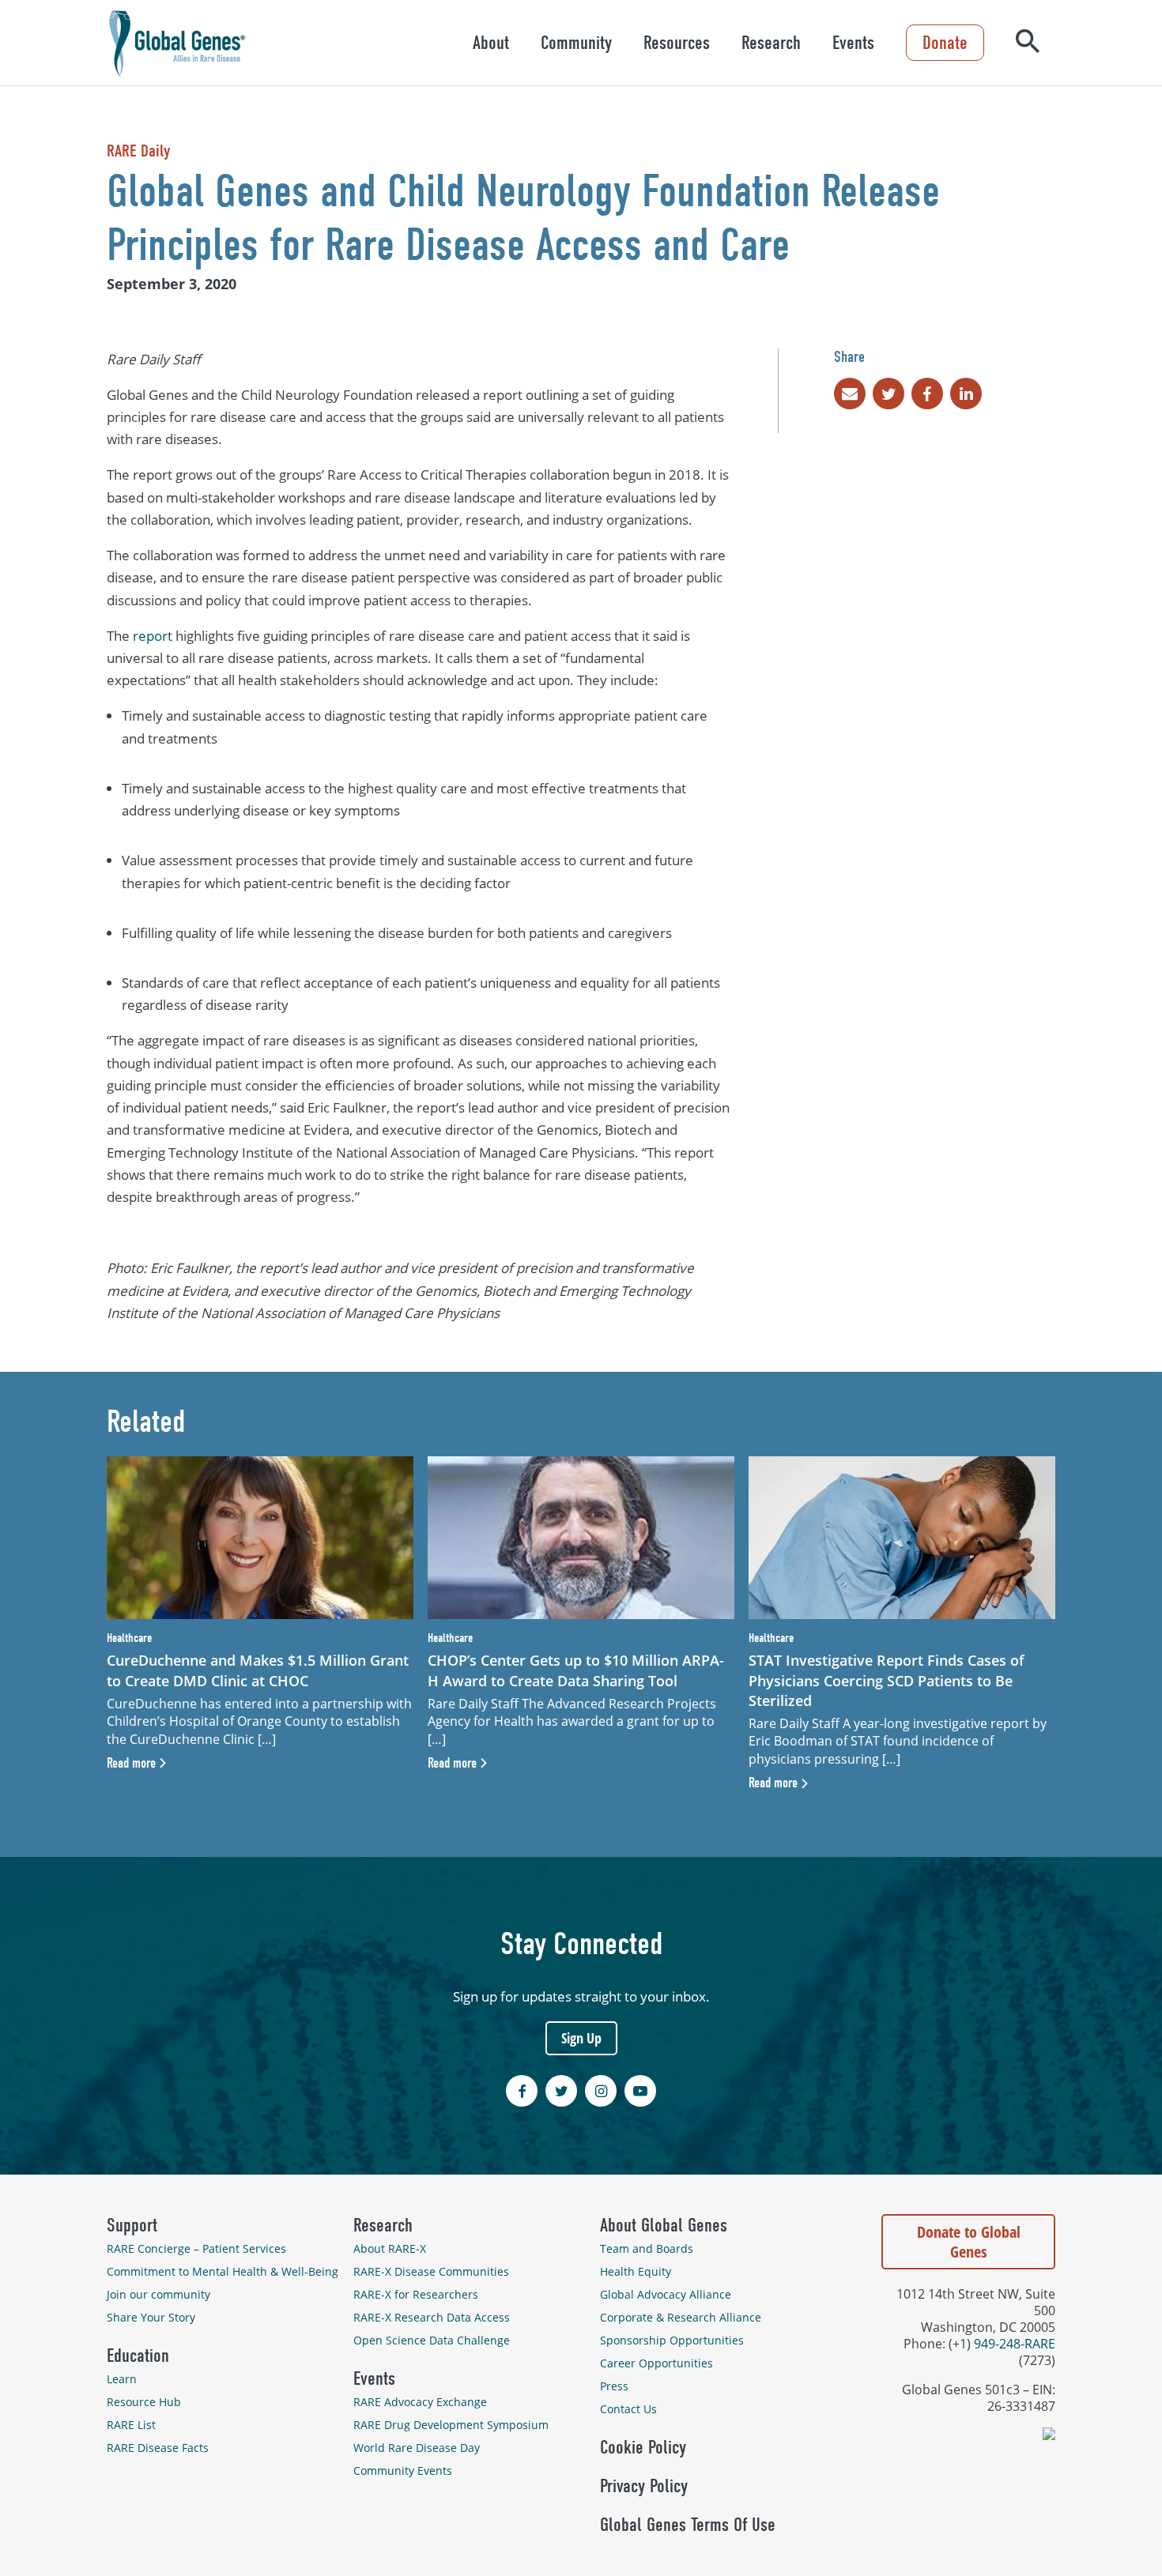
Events (853, 43)
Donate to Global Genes (969, 2242)
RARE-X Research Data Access (432, 2317)
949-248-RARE (1015, 2343)
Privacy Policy (644, 2486)
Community (576, 43)
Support (132, 2225)
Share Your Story (151, 2317)
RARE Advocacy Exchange (420, 2402)
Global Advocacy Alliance (666, 2294)
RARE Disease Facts (158, 2448)
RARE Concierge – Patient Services (196, 2248)
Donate (945, 43)
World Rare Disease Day (417, 2448)
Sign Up (581, 2038)
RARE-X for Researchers (416, 2294)
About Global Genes (664, 2225)
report (153, 636)
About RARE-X (390, 2248)
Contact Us (628, 2409)
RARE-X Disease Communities (431, 2271)
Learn (122, 2379)
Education (138, 2356)
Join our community (158, 2294)
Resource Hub (144, 2402)
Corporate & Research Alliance (681, 2317)
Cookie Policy (643, 2447)
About (491, 43)
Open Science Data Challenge (432, 2340)
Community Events (403, 2471)
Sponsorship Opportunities (672, 2340)
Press (614, 2386)
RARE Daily (138, 151)
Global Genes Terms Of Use (688, 2525)
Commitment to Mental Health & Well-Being (223, 2271)
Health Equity (636, 2271)
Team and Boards (647, 2248)
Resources (677, 43)
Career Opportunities (656, 2363)
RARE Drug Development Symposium (451, 2425)
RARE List (131, 2425)
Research (771, 43)
